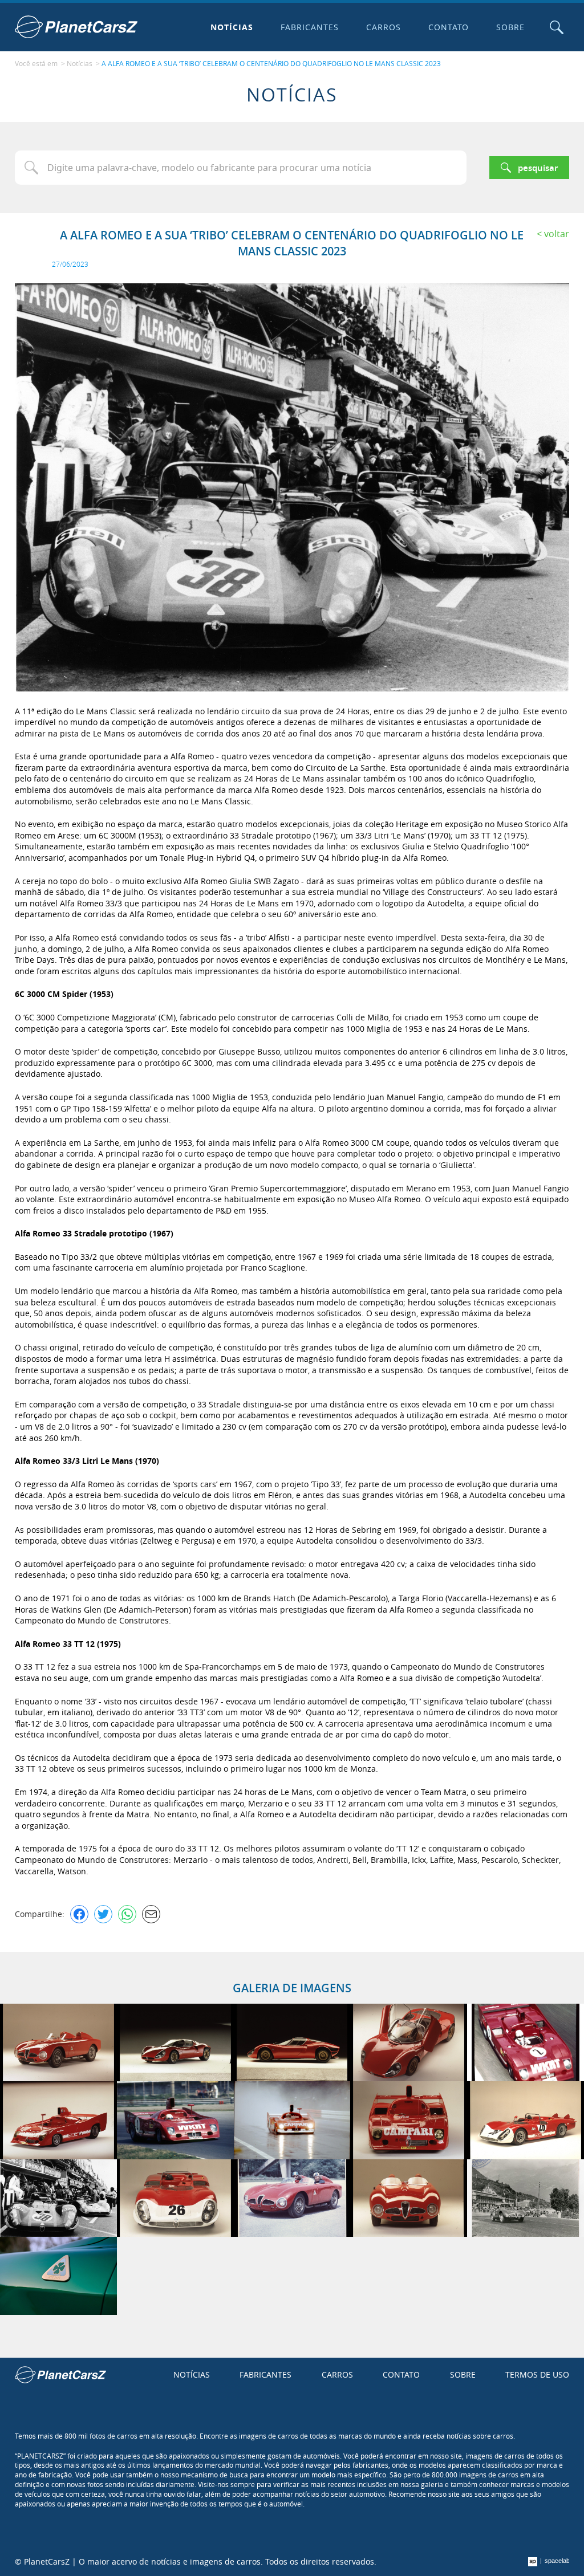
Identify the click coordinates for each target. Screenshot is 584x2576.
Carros (384, 27)
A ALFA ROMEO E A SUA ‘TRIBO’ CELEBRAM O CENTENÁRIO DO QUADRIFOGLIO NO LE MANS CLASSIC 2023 (271, 63)
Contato (449, 27)
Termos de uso (537, 2374)
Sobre (510, 27)
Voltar (557, 234)
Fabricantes (310, 27)
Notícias (232, 27)
